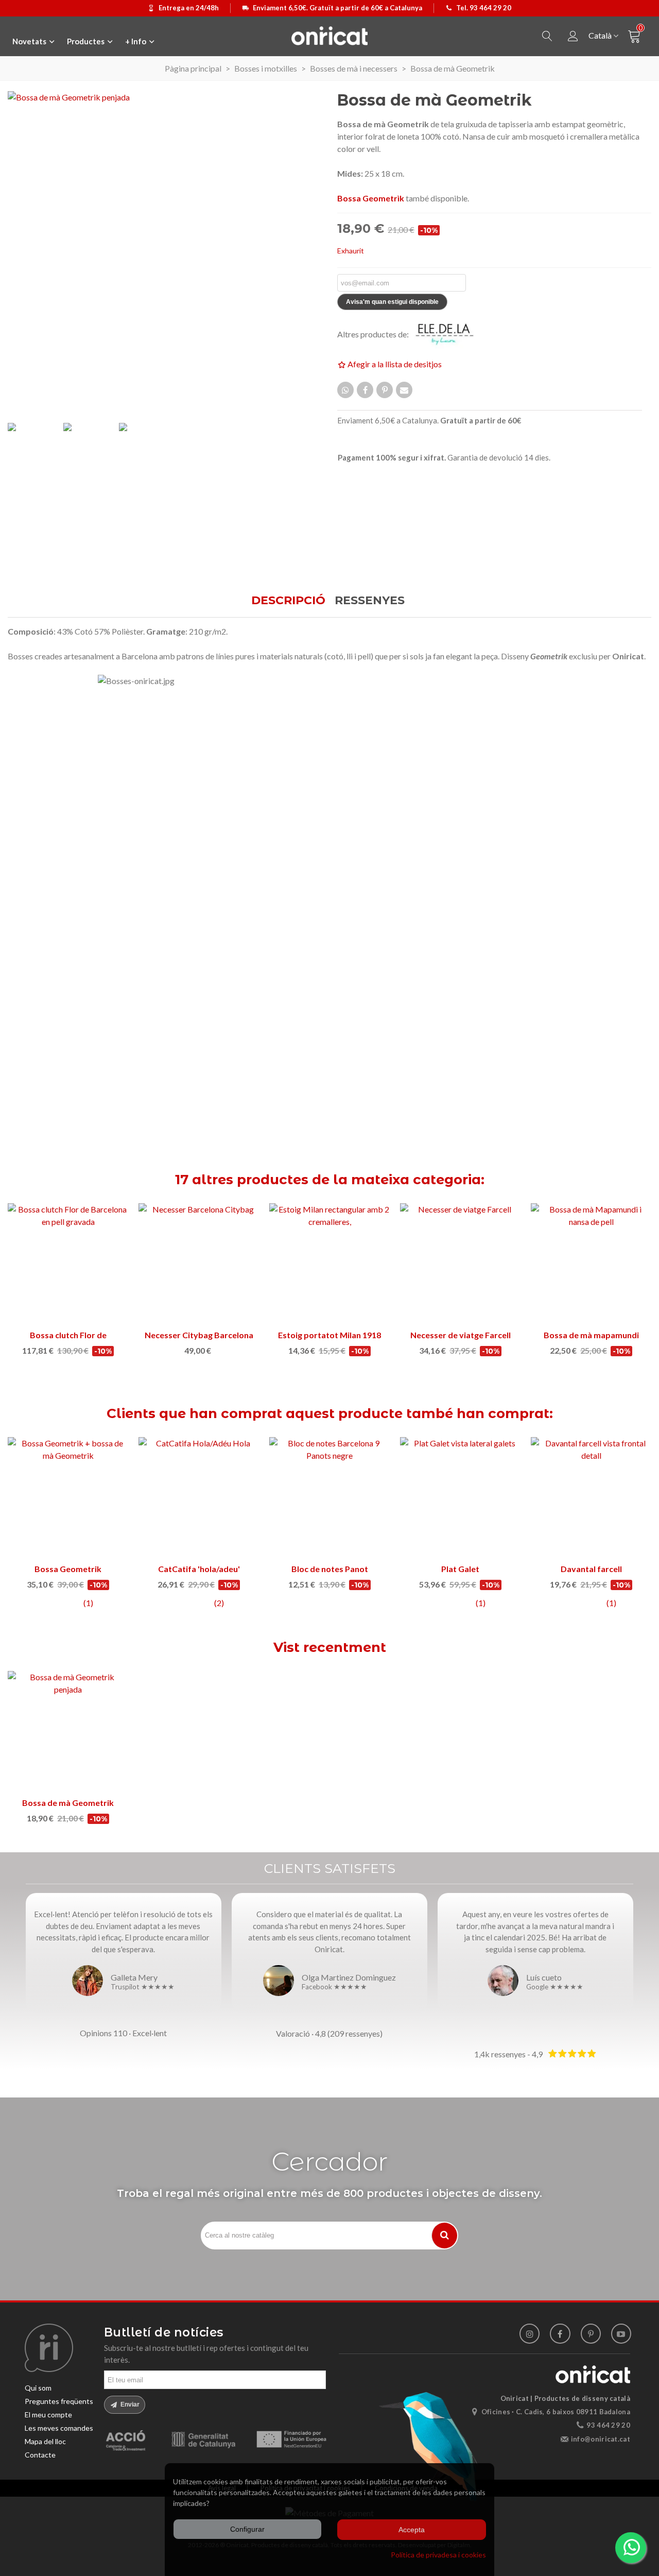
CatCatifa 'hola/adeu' (199, 1569)
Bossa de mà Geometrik (68, 1803)
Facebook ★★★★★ (334, 1987)
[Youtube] (621, 2334)
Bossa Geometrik (68, 1569)
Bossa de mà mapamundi (591, 1335)
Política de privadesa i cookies (438, 2555)
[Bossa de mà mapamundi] (591, 1264)
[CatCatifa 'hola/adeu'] (199, 1497)
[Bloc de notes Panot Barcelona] (329, 1497)
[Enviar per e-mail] (404, 390)
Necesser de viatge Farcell (461, 1335)
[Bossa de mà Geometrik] (68, 1731)
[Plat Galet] (460, 1497)
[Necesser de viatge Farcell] (460, 1264)
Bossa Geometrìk (371, 198)
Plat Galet (460, 1569)
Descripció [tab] (288, 600)
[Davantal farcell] (591, 1497)
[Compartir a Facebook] (365, 390)
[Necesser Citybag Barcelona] (199, 1264)
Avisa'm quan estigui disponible (392, 302)
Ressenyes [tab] (370, 600)
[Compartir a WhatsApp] (345, 390)
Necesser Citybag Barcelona (199, 1335)
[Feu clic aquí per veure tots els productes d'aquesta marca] (450, 334)
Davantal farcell (591, 1569)
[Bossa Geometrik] (68, 1497)
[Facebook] (560, 2334)
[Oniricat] (329, 36)
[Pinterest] (591, 2334)
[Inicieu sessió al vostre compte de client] (573, 36)
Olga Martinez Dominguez (349, 1977)
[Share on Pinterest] (385, 390)
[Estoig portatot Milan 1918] (329, 1264)
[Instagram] (530, 2334)
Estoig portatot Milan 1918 (329, 1335)
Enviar (129, 2404)
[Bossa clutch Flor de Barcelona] (68, 1264)
